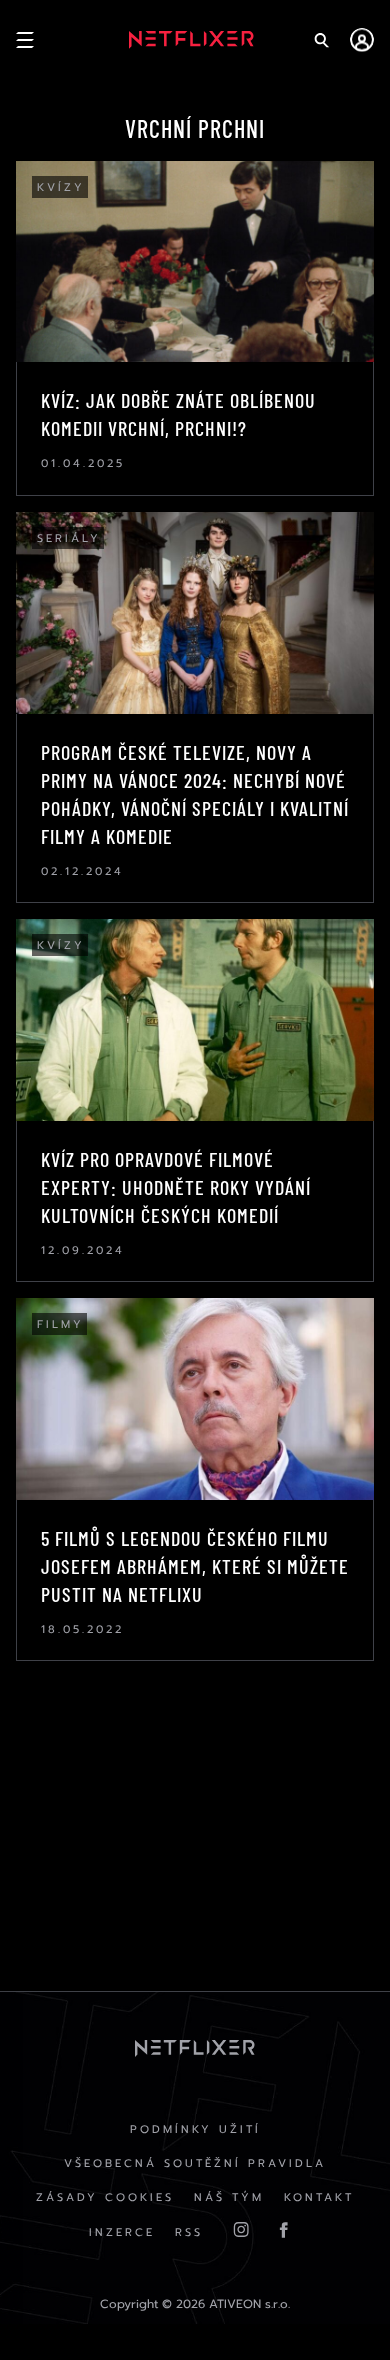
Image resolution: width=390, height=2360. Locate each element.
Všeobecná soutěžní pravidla (195, 2163)
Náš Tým (229, 2197)
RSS (189, 2232)
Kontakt (319, 2197)
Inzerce (122, 2232)
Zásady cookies (105, 2197)
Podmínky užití (195, 2129)
